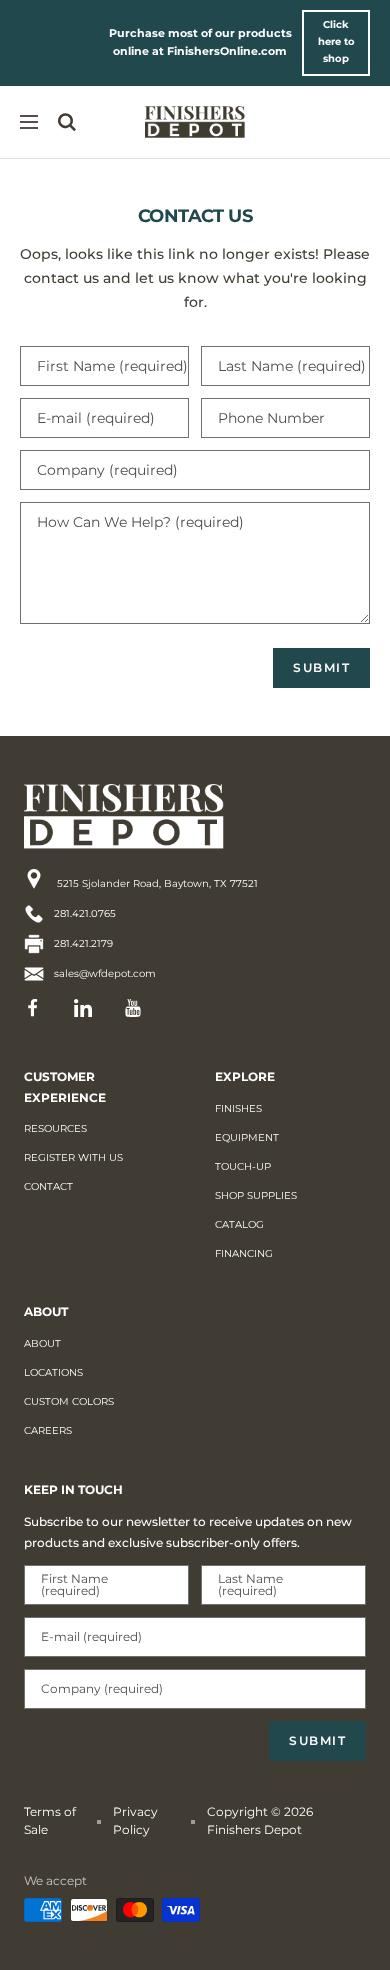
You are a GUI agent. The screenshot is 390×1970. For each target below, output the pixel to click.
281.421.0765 (85, 913)
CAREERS (48, 1430)
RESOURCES (55, 1128)
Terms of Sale (50, 1820)
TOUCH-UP (243, 1166)
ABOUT (42, 1343)
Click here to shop (336, 41)
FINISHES (238, 1108)
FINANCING (244, 1253)
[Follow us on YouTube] (139, 1008)
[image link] (159, 816)
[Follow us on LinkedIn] (89, 1008)
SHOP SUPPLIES (256, 1195)
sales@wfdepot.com (105, 973)
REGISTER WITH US (73, 1157)
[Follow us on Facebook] (39, 1008)
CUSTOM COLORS (69, 1401)
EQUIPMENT (247, 1137)
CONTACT (48, 1186)
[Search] (67, 122)
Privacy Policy (135, 1820)
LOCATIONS (53, 1372)
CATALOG (239, 1224)
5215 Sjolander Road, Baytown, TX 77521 (156, 883)
